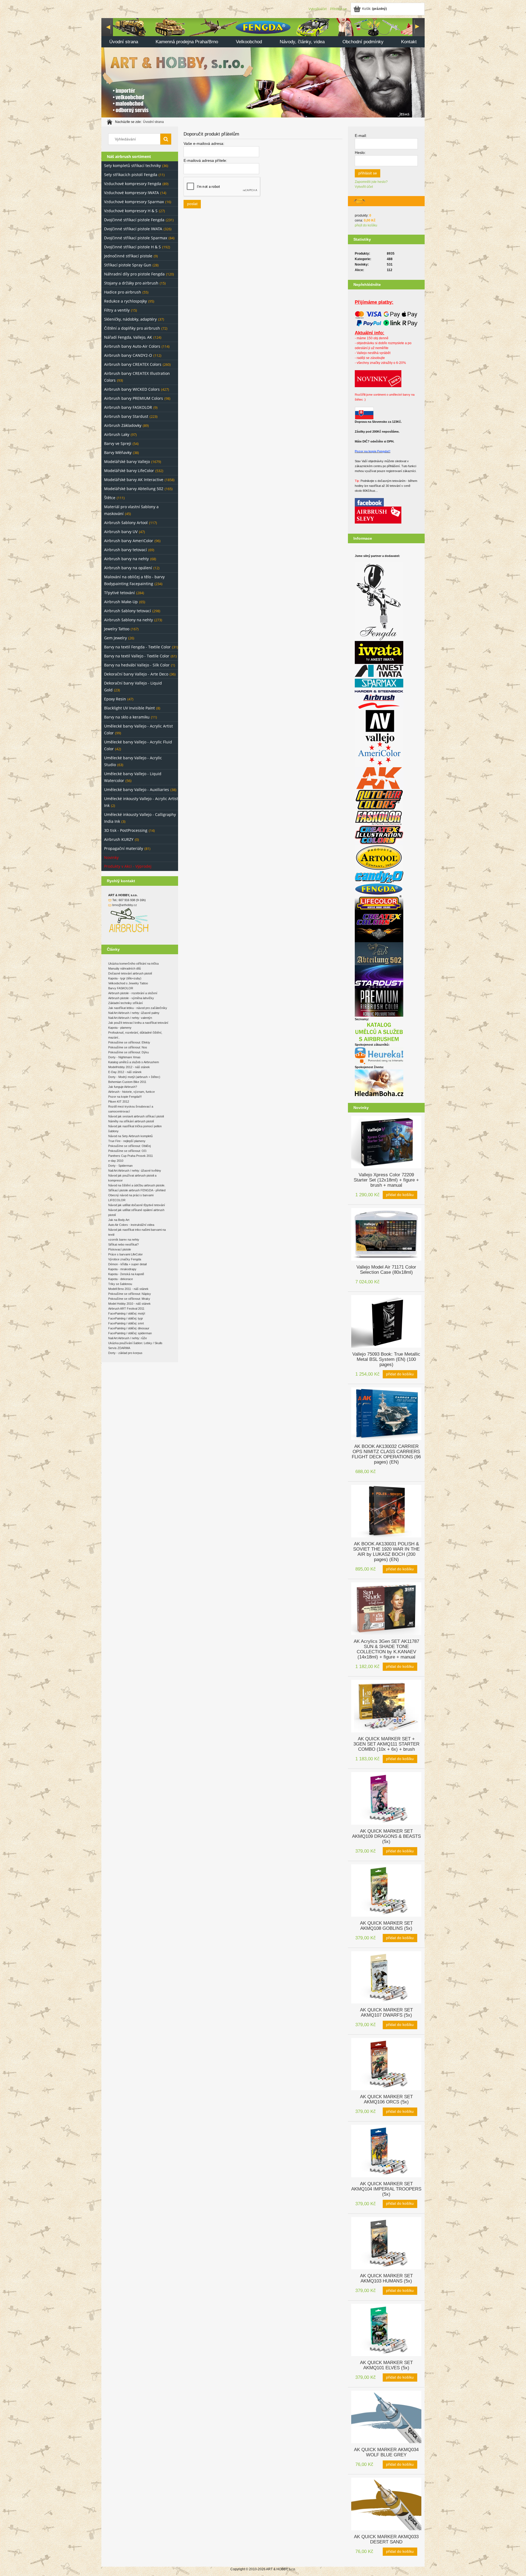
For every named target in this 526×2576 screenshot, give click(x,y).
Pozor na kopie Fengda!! (373, 451)
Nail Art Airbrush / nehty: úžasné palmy (134, 1013)
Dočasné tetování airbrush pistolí (130, 973)
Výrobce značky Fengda (125, 1259)
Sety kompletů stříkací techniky (132, 166)
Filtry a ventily (117, 310)
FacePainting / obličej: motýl (127, 1313)
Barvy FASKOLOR (121, 988)
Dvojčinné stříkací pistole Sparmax (136, 238)
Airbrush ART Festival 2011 (126, 1309)
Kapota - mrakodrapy (122, 1269)
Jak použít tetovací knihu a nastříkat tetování (138, 1023)
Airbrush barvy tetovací (125, 550)
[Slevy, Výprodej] (378, 515)
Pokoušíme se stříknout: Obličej (129, 1146)
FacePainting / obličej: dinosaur (129, 1328)
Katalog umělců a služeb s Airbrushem (134, 1062)
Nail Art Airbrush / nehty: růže (128, 1338)
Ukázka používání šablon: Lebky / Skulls (135, 1343)
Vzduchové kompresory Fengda (133, 184)
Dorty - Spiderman (120, 1166)
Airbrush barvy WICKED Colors (132, 389)
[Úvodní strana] (263, 67)
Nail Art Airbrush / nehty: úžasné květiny (135, 1171)
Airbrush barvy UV (121, 532)
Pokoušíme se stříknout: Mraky (129, 1299)
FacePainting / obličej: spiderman (130, 1333)
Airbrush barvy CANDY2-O (128, 355)
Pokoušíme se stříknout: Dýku (128, 1052)
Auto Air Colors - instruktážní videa (131, 1225)
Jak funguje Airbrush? (123, 1087)
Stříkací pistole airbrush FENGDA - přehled (137, 1190)
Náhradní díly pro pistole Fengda (134, 274)
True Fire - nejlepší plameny (127, 1141)
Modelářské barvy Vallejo (127, 462)
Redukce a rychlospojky (125, 301)
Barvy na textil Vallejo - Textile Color (137, 656)
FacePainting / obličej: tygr (126, 1318)
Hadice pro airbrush (123, 292)
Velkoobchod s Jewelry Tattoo (128, 983)
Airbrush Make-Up (121, 602)
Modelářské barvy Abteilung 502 (134, 489)
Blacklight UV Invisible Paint (129, 708)
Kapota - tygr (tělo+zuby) (125, 978)
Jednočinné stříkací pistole (128, 256)
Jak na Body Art (119, 1220)
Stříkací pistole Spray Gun (128, 265)
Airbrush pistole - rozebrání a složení (133, 993)
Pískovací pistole (120, 1249)
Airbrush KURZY (119, 839)
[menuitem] (124, 42)
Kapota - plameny (120, 1028)
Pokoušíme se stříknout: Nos (128, 1047)
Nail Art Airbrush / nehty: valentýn (130, 1018)
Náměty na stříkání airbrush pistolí (131, 1121)
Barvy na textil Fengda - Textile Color (137, 647)
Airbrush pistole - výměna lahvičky (131, 998)
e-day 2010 (116, 1161)
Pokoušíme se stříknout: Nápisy (130, 1294)
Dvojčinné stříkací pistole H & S (132, 247)
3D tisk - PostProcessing (126, 830)
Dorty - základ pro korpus (125, 1353)
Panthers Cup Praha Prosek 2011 (131, 1156)
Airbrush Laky (117, 434)
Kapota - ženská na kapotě (126, 1274)
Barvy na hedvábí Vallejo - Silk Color (137, 665)
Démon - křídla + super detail (127, 1264)
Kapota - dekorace (121, 1279)
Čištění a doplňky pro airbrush (132, 328)
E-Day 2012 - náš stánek (125, 1072)
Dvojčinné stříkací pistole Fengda (134, 220)
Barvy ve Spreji (118, 443)
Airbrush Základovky (123, 425)
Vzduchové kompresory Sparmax (134, 202)
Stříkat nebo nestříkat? (123, 1244)
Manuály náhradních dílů (125, 968)
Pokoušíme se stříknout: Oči (127, 1151)
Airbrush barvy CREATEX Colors (133, 364)
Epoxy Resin (115, 699)
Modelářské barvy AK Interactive (134, 480)
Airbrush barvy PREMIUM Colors (134, 398)
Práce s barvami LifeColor (125, 1254)
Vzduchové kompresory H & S (131, 211)
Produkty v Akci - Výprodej (128, 866)
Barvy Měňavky (118, 452)
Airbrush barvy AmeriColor (129, 541)
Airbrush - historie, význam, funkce (131, 1092)
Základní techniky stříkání (125, 1003)
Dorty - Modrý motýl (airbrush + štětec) (134, 1077)
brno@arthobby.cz (125, 905)
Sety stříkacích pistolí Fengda (131, 175)
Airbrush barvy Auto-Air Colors (132, 346)
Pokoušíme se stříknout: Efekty (129, 1042)
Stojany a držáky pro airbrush (131, 283)
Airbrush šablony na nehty (128, 620)
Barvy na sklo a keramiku (127, 717)
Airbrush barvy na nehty (126, 559)
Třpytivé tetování (119, 593)
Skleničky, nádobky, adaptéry (130, 319)
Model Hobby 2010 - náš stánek (129, 1304)
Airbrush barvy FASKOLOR (128, 407)
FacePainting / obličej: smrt (126, 1323)
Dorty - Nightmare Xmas (124, 1057)
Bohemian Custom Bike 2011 (127, 1082)
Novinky (111, 857)
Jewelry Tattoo (117, 629)
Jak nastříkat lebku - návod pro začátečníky (138, 1008)
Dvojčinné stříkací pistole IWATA (133, 229)
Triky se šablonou (120, 1284)
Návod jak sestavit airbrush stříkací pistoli (136, 1116)
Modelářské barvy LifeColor (129, 471)
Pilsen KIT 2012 (119, 1102)
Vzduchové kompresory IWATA (131, 193)
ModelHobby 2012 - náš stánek (129, 1067)
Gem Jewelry (115, 638)
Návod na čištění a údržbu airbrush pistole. (137, 1185)
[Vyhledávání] (166, 139)
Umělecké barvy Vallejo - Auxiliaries (137, 790)
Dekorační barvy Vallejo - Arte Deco (136, 674)
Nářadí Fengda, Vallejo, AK (128, 337)
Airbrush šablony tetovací (128, 611)
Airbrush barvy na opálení (128, 568)
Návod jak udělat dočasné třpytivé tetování (137, 1205)
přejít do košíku (366, 225)
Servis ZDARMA (119, 1348)
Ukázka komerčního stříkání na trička (133, 964)
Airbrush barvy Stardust (126, 416)
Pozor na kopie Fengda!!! (125, 1097)
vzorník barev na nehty (124, 1240)
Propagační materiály (124, 848)
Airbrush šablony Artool (126, 523)
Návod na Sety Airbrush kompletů (130, 1136)
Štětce (110, 498)
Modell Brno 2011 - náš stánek (128, 1289)
